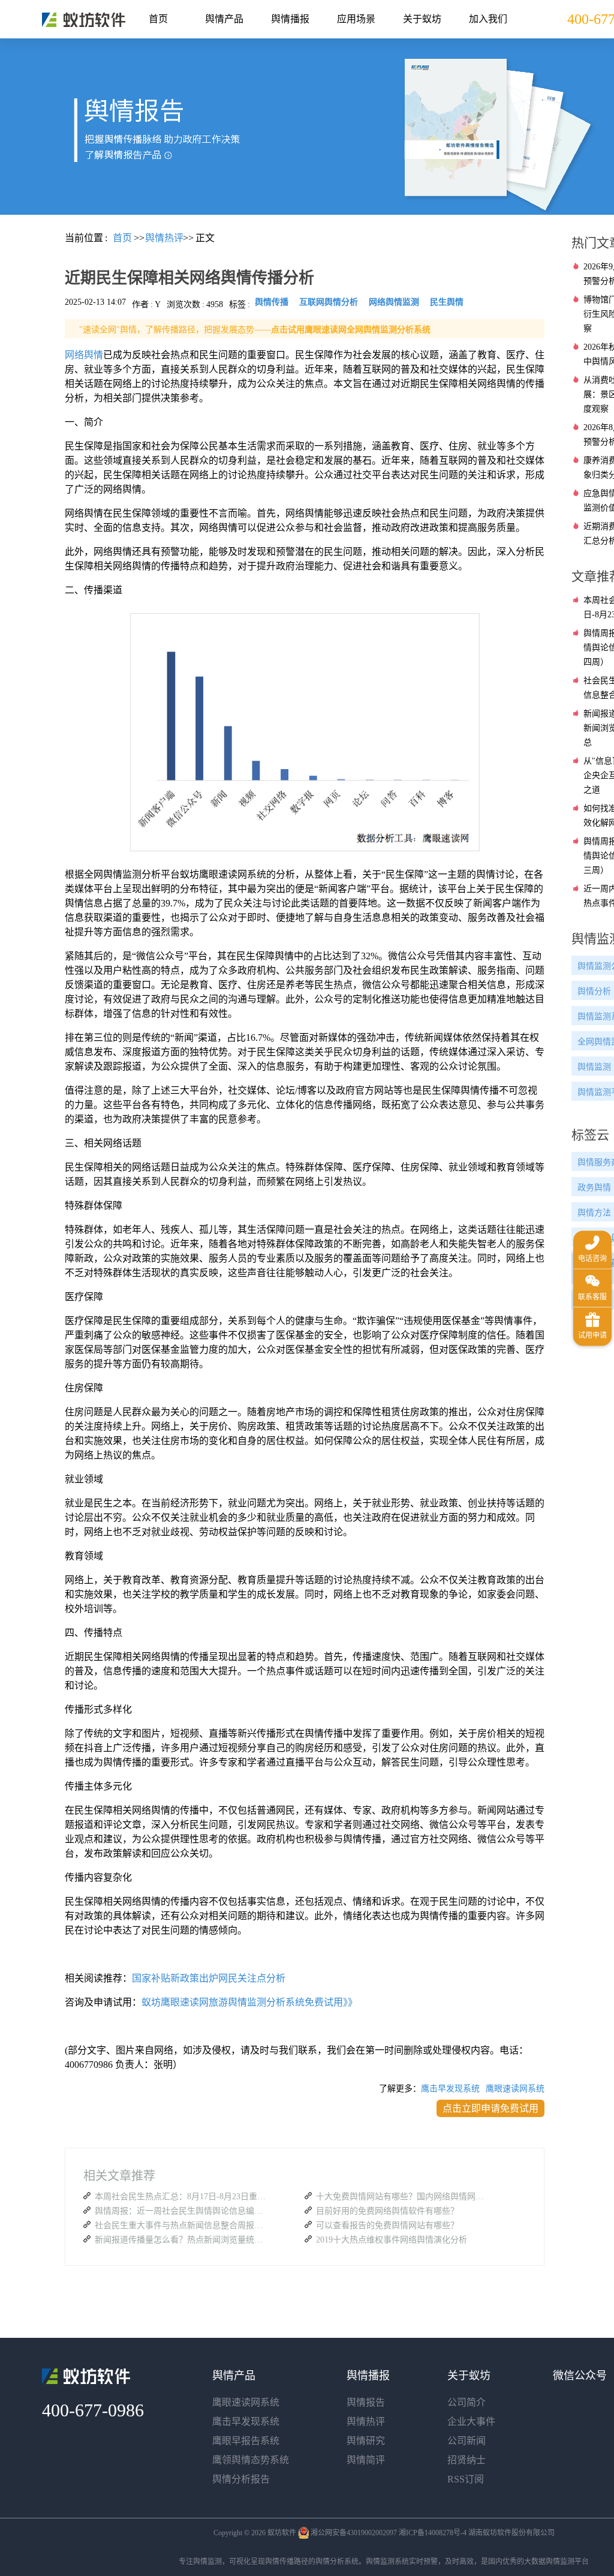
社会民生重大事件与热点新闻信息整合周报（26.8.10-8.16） (182, 2225)
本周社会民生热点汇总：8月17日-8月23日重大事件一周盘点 (182, 2197)
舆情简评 (366, 2460)
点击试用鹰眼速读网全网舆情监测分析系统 (351, 330)
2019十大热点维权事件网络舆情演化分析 (392, 2240)
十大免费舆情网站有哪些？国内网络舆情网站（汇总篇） (403, 2197)
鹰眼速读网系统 (515, 2089)
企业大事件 (471, 2422)
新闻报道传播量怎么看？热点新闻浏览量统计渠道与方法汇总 (182, 2240)
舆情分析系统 (337, 2562)
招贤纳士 (466, 2460)
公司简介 (466, 2402)
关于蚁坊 (422, 19)
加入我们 (488, 19)
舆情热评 (366, 2422)
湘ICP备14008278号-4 (433, 2533)
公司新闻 (466, 2441)
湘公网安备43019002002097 (354, 2533)
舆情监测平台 (567, 2562)
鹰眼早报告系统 (246, 2441)
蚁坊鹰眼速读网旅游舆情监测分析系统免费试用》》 (249, 2002)
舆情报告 (366, 2402)
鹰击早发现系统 (450, 2089)
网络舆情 (84, 355)
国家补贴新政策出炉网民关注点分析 (209, 1978)
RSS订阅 (466, 2479)
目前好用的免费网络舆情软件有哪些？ (387, 2211)
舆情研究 (366, 2441)
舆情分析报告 (241, 2479)
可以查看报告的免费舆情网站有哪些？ (387, 2225)
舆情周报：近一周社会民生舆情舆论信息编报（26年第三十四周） (182, 2211)
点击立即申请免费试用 (490, 2108)
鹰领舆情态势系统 (251, 2460)
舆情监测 (207, 2562)
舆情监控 (84, 20)
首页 (158, 19)
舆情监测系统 (387, 2562)
